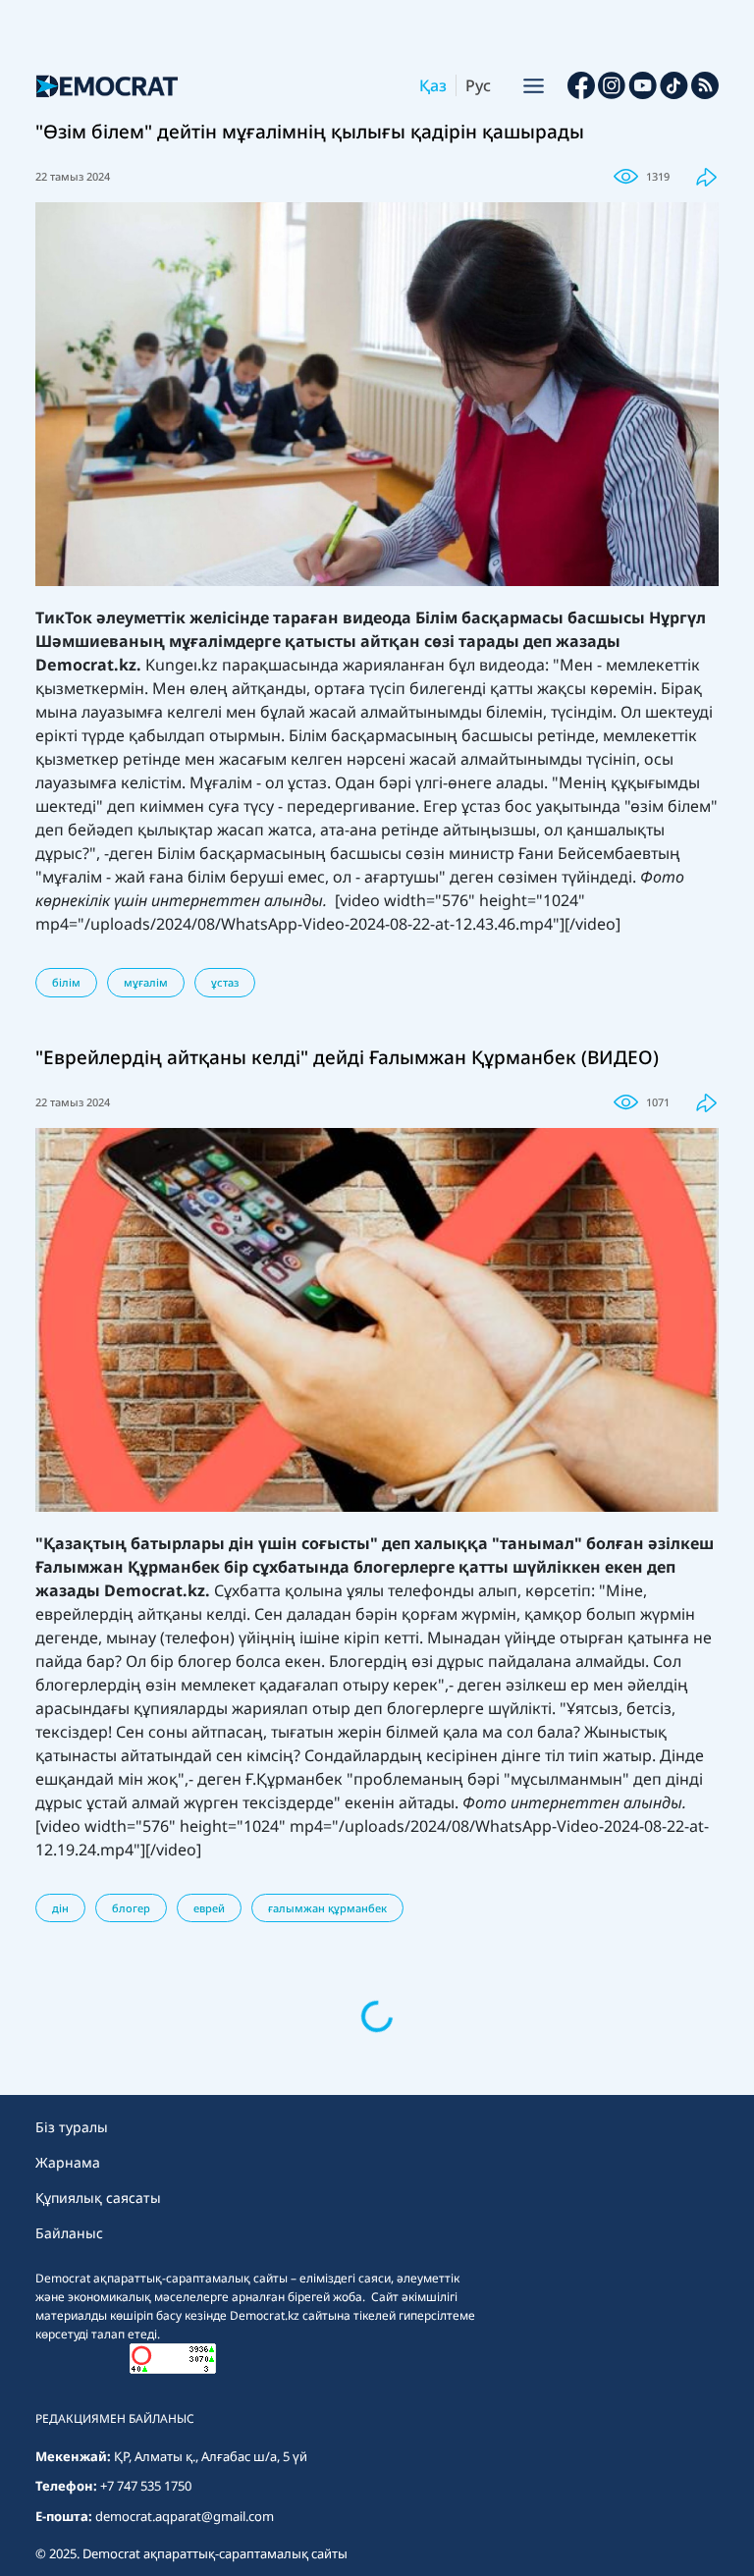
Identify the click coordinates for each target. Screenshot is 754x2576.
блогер (131, 1908)
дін (60, 1908)
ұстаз (225, 982)
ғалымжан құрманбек (327, 1908)
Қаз (433, 85)
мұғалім (146, 982)
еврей (209, 1908)
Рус (478, 85)
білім (66, 982)
